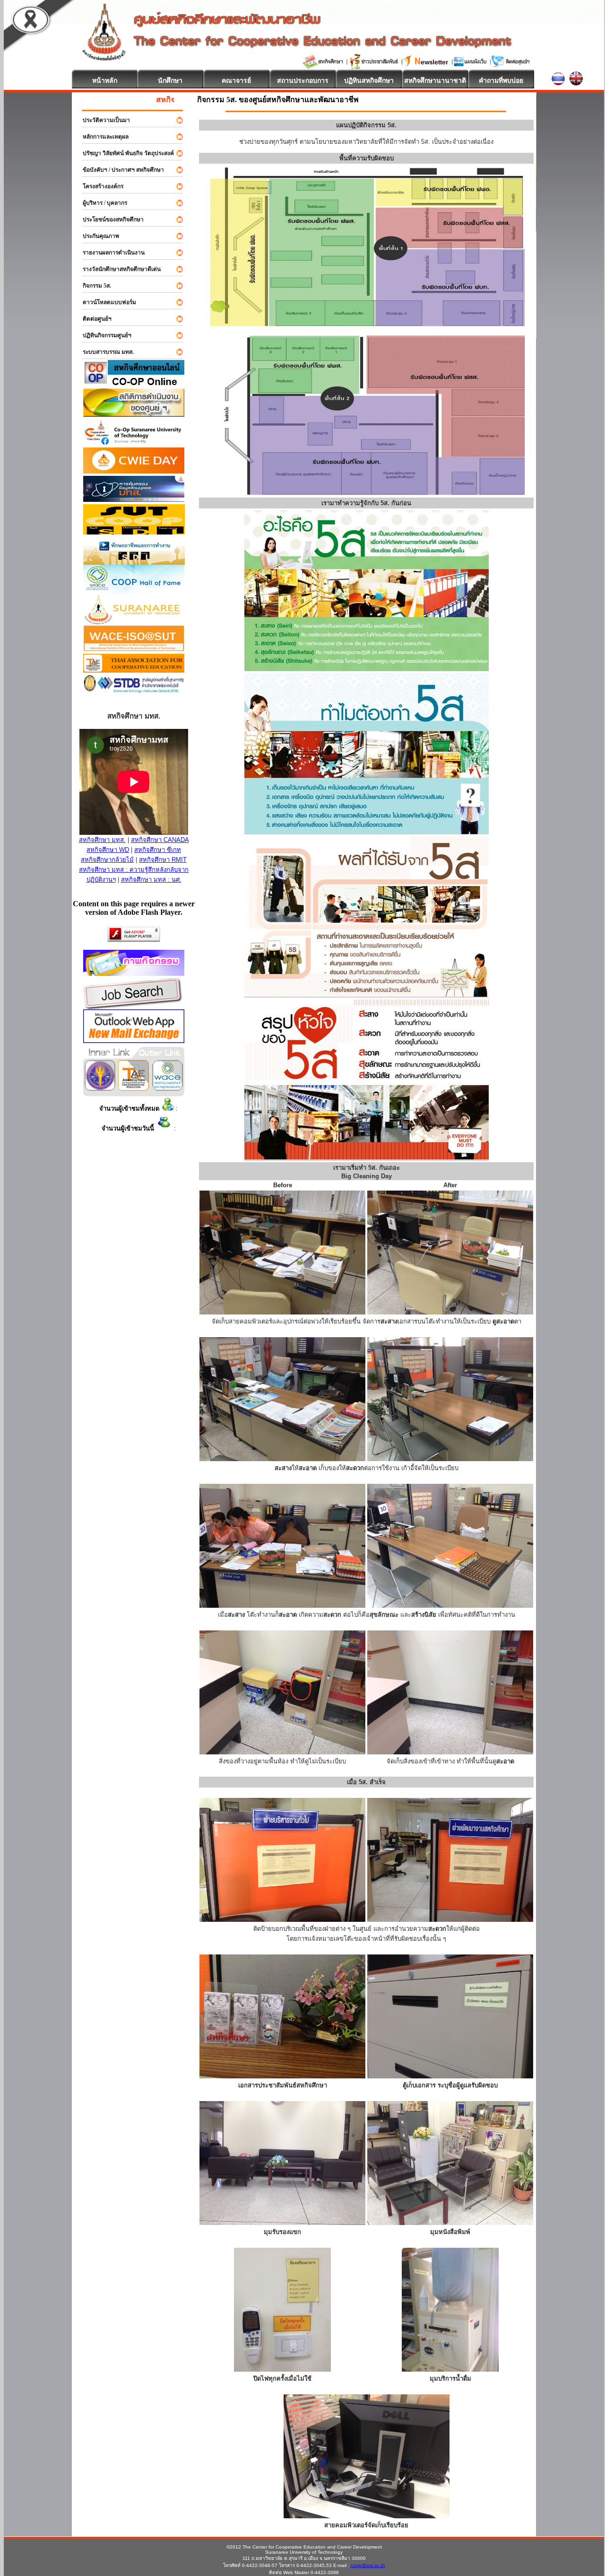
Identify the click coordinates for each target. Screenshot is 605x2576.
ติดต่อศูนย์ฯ (93, 319)
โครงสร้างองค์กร (99, 186)
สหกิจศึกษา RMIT (163, 860)
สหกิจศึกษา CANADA (160, 840)
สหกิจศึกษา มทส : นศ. (151, 880)
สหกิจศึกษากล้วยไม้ (107, 860)
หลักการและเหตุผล (101, 137)
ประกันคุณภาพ (97, 236)
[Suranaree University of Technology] (134, 532)
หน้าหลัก (105, 80)
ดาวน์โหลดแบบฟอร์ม (105, 302)
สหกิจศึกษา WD (108, 850)
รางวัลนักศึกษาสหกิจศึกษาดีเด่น (117, 269)
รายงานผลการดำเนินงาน (109, 253)
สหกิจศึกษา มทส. (102, 840)
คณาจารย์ (236, 80)
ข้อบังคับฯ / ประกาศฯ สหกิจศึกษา (119, 170)
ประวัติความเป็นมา (102, 120)
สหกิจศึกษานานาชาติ (435, 80)
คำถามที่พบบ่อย (501, 80)
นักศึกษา (170, 80)
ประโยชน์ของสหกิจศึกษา (109, 219)
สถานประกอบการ (303, 80)
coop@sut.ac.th (368, 2565)
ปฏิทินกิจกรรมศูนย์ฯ (103, 335)
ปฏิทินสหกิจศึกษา (369, 80)
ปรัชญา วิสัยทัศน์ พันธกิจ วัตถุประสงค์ (124, 153)
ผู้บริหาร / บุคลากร (101, 203)
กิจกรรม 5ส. (93, 286)
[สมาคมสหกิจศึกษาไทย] (134, 1088)
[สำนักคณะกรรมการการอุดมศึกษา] (100, 1088)
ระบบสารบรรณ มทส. (104, 352)
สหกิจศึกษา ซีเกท (158, 850)
